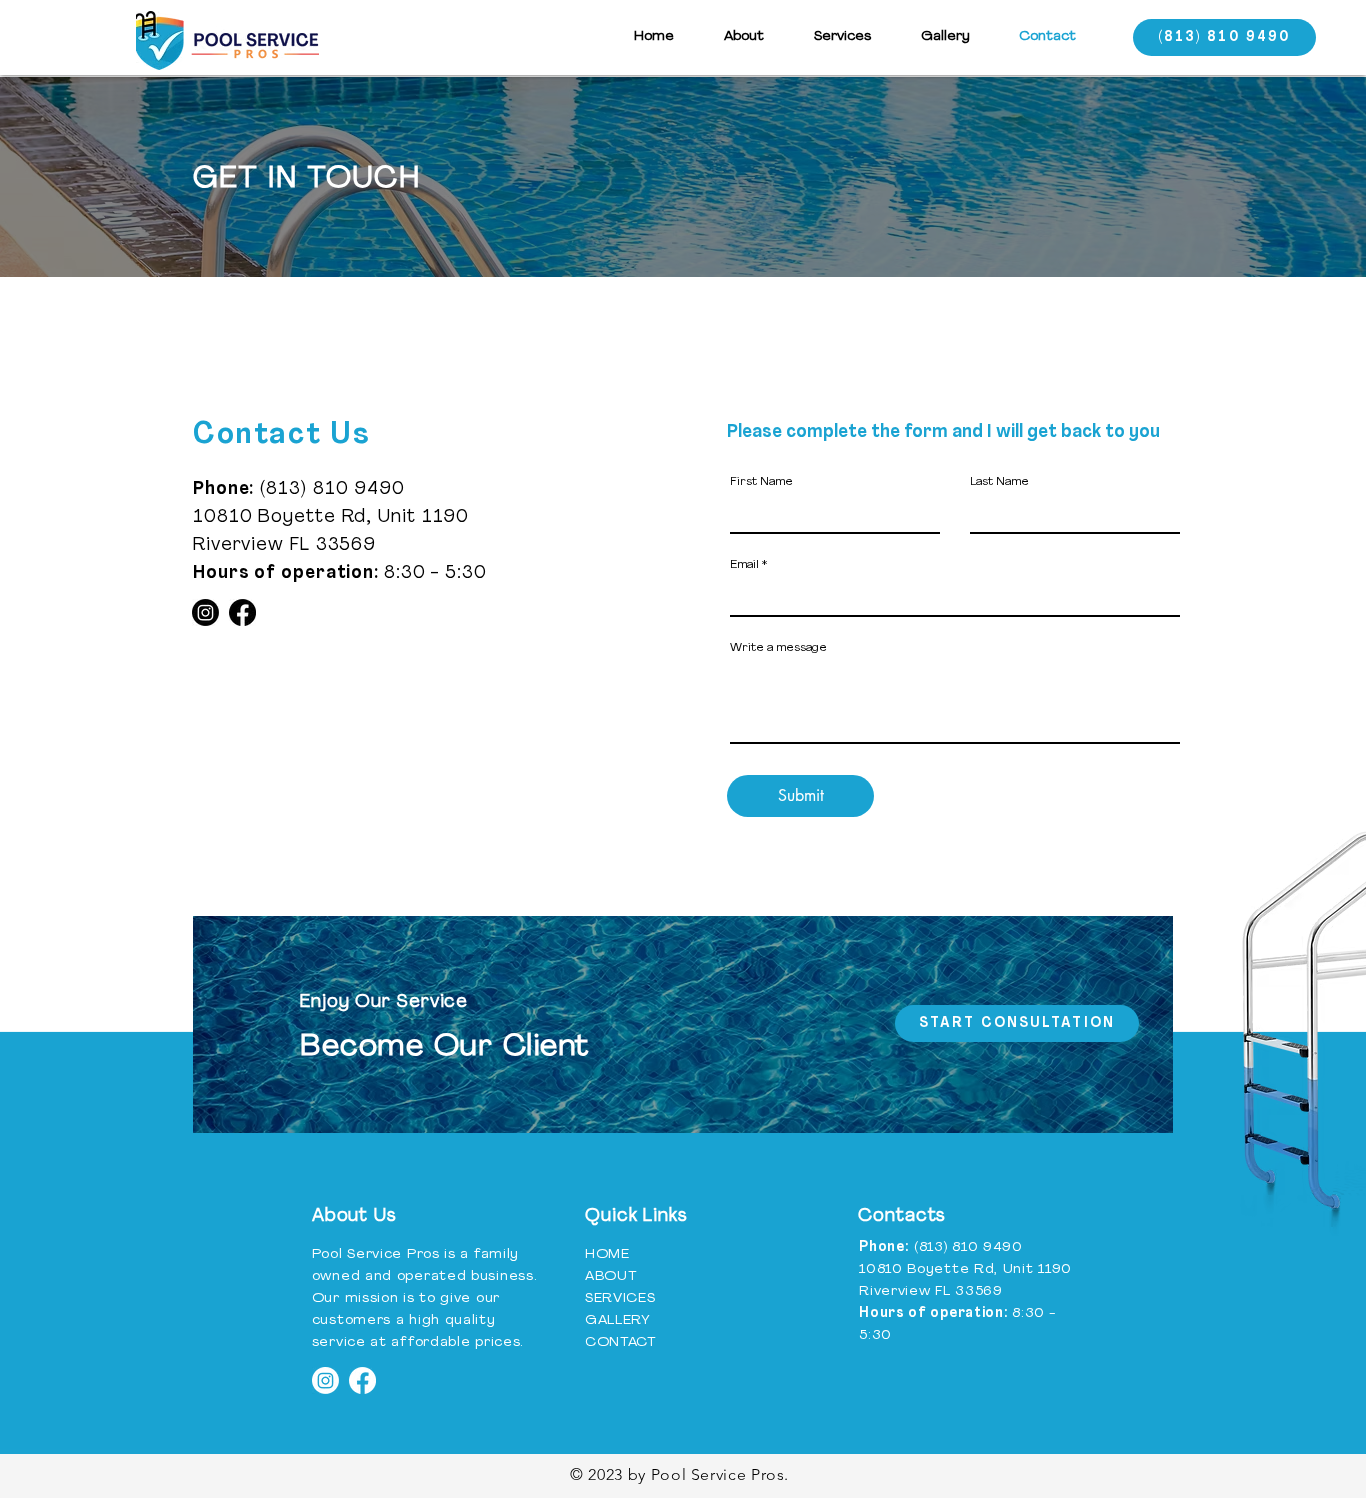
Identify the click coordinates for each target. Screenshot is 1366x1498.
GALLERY (618, 1320)
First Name (761, 482)
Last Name (999, 482)
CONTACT (620, 1342)
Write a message (778, 648)
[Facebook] (242, 612)
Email (744, 565)
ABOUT (611, 1276)
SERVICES (620, 1298)
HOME (607, 1254)
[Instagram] (205, 612)
